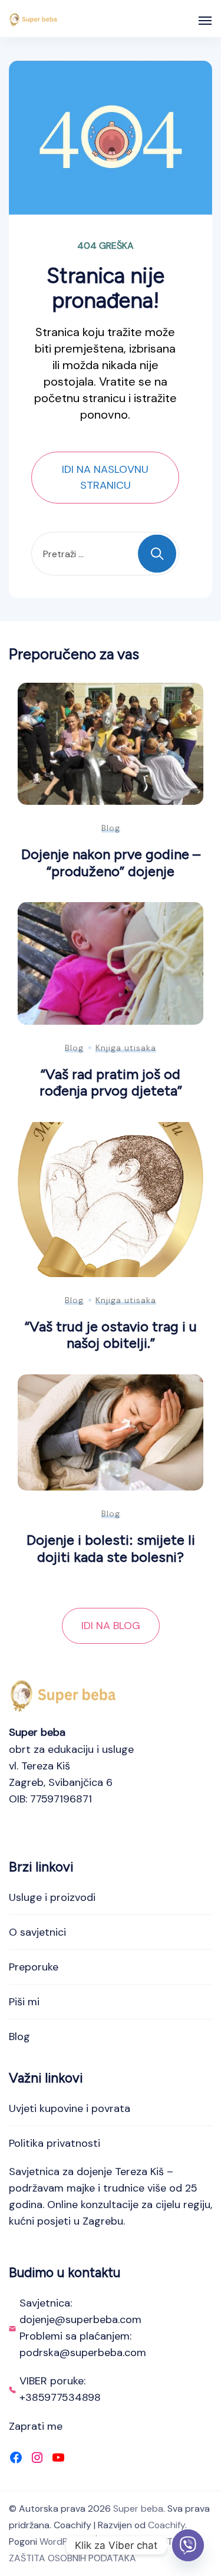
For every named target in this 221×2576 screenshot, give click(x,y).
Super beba (138, 2508)
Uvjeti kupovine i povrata (70, 2108)
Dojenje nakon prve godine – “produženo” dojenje (111, 863)
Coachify (166, 2525)
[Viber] (188, 2545)
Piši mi (24, 2002)
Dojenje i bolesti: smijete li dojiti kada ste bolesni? (111, 1548)
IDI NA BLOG (111, 1626)
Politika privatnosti (55, 2143)
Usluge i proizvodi (52, 1897)
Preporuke (34, 1967)
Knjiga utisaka (126, 1048)
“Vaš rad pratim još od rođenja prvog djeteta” (111, 1083)
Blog (111, 828)
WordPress (63, 2542)
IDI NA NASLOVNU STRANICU (105, 477)
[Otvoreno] (205, 21)
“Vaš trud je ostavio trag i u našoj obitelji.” (111, 1335)
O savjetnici (37, 1932)
